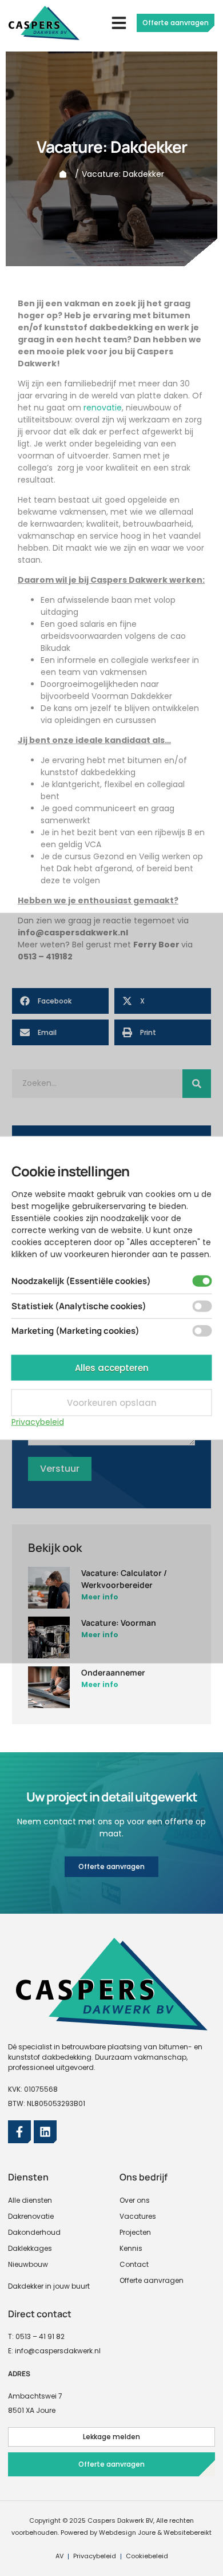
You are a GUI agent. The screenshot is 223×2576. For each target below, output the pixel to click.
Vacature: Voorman (119, 1623)
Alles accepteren (112, 1367)
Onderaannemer (113, 1672)
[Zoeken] (197, 1084)
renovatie (103, 408)
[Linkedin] (45, 2132)
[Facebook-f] (19, 2132)
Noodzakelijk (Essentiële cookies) (81, 1281)
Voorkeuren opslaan (112, 1402)
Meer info (100, 1597)
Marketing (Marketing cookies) (75, 1331)
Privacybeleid (38, 1421)
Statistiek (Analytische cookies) (79, 1305)
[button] (119, 23)
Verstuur (60, 1469)
